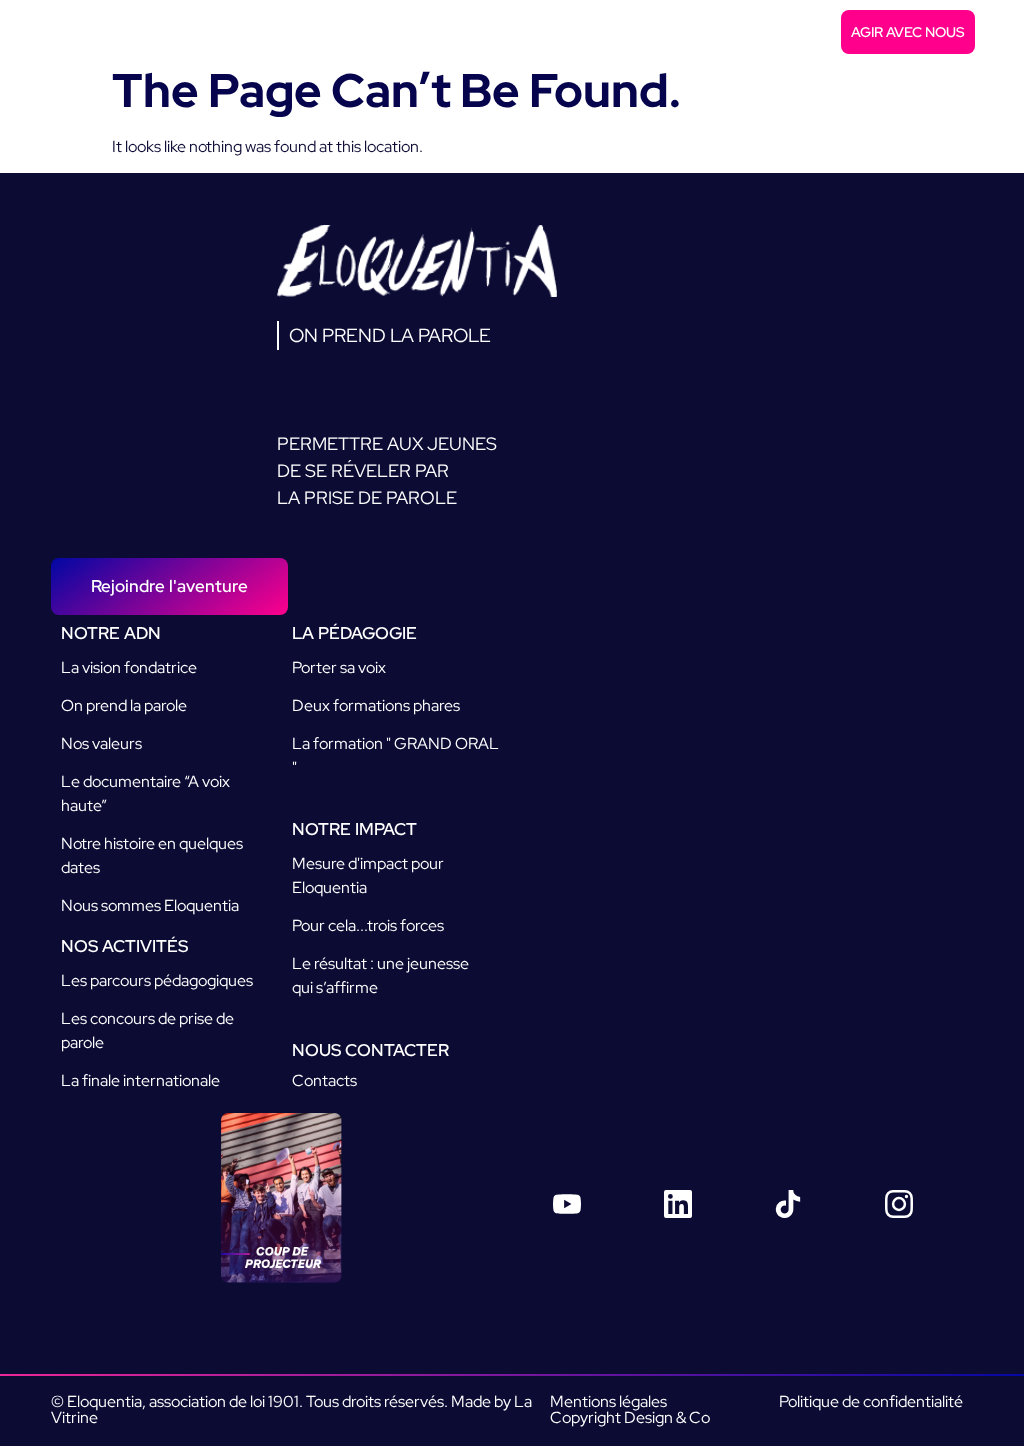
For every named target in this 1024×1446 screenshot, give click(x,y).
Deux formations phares (376, 705)
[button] (997, 32)
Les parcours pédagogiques (157, 980)
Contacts (324, 1080)
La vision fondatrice (129, 667)
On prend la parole (124, 705)
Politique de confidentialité (871, 1401)
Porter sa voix (339, 667)
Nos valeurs (101, 743)
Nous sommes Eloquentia (150, 905)
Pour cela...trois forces (368, 925)
